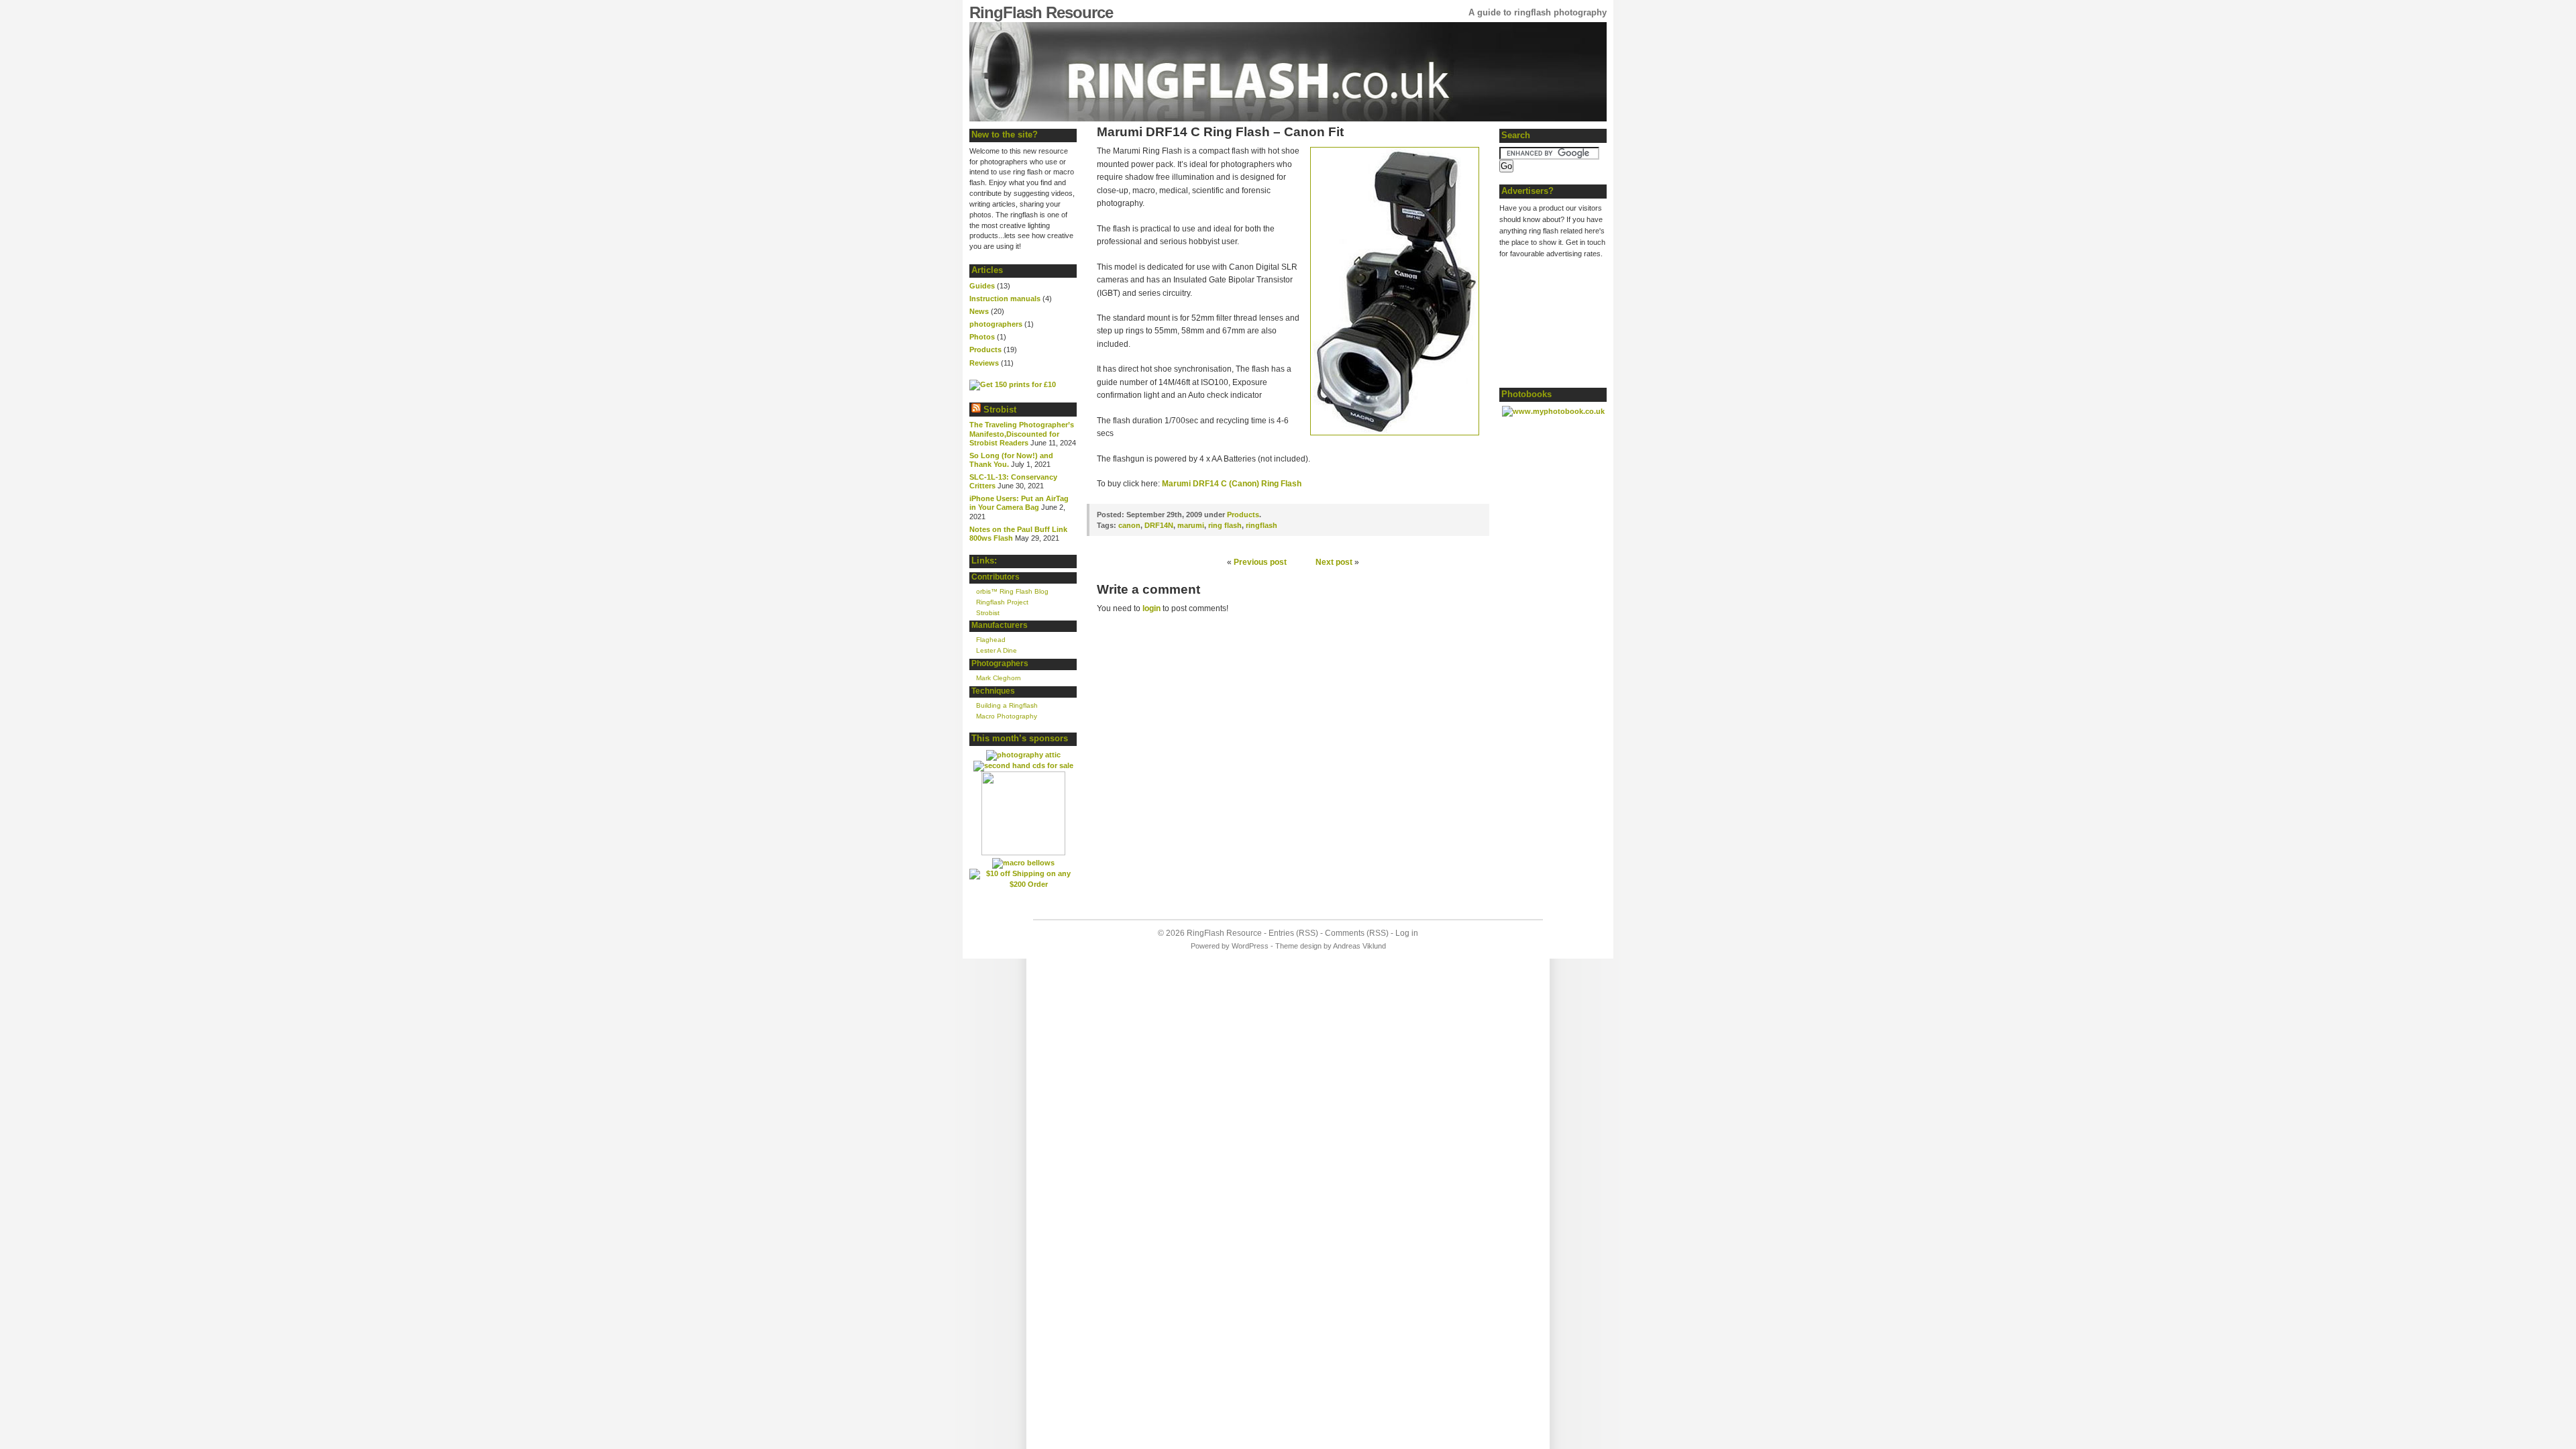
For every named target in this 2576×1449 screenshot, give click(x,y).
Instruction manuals (1005, 299)
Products (985, 350)
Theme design (1298, 946)
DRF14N (1159, 525)
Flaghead (991, 640)
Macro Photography (1007, 716)
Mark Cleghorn (999, 678)
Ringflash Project (1002, 602)
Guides (982, 286)
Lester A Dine (997, 650)
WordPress (1250, 946)
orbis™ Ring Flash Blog (1012, 591)
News (979, 311)
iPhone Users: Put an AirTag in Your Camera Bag (1019, 503)
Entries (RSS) (1293, 933)
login (1151, 608)
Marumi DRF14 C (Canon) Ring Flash (1232, 484)
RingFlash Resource (1041, 12)
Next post (1334, 562)
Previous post (1260, 562)
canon (1129, 525)
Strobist (1000, 410)
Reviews (984, 363)
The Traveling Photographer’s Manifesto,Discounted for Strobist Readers (1022, 433)
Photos (982, 337)
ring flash (1225, 525)
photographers (996, 324)
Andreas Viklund (1359, 946)
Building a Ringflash (1007, 705)
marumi (1191, 525)
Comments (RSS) (1357, 933)
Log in (1407, 933)
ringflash (1262, 525)
